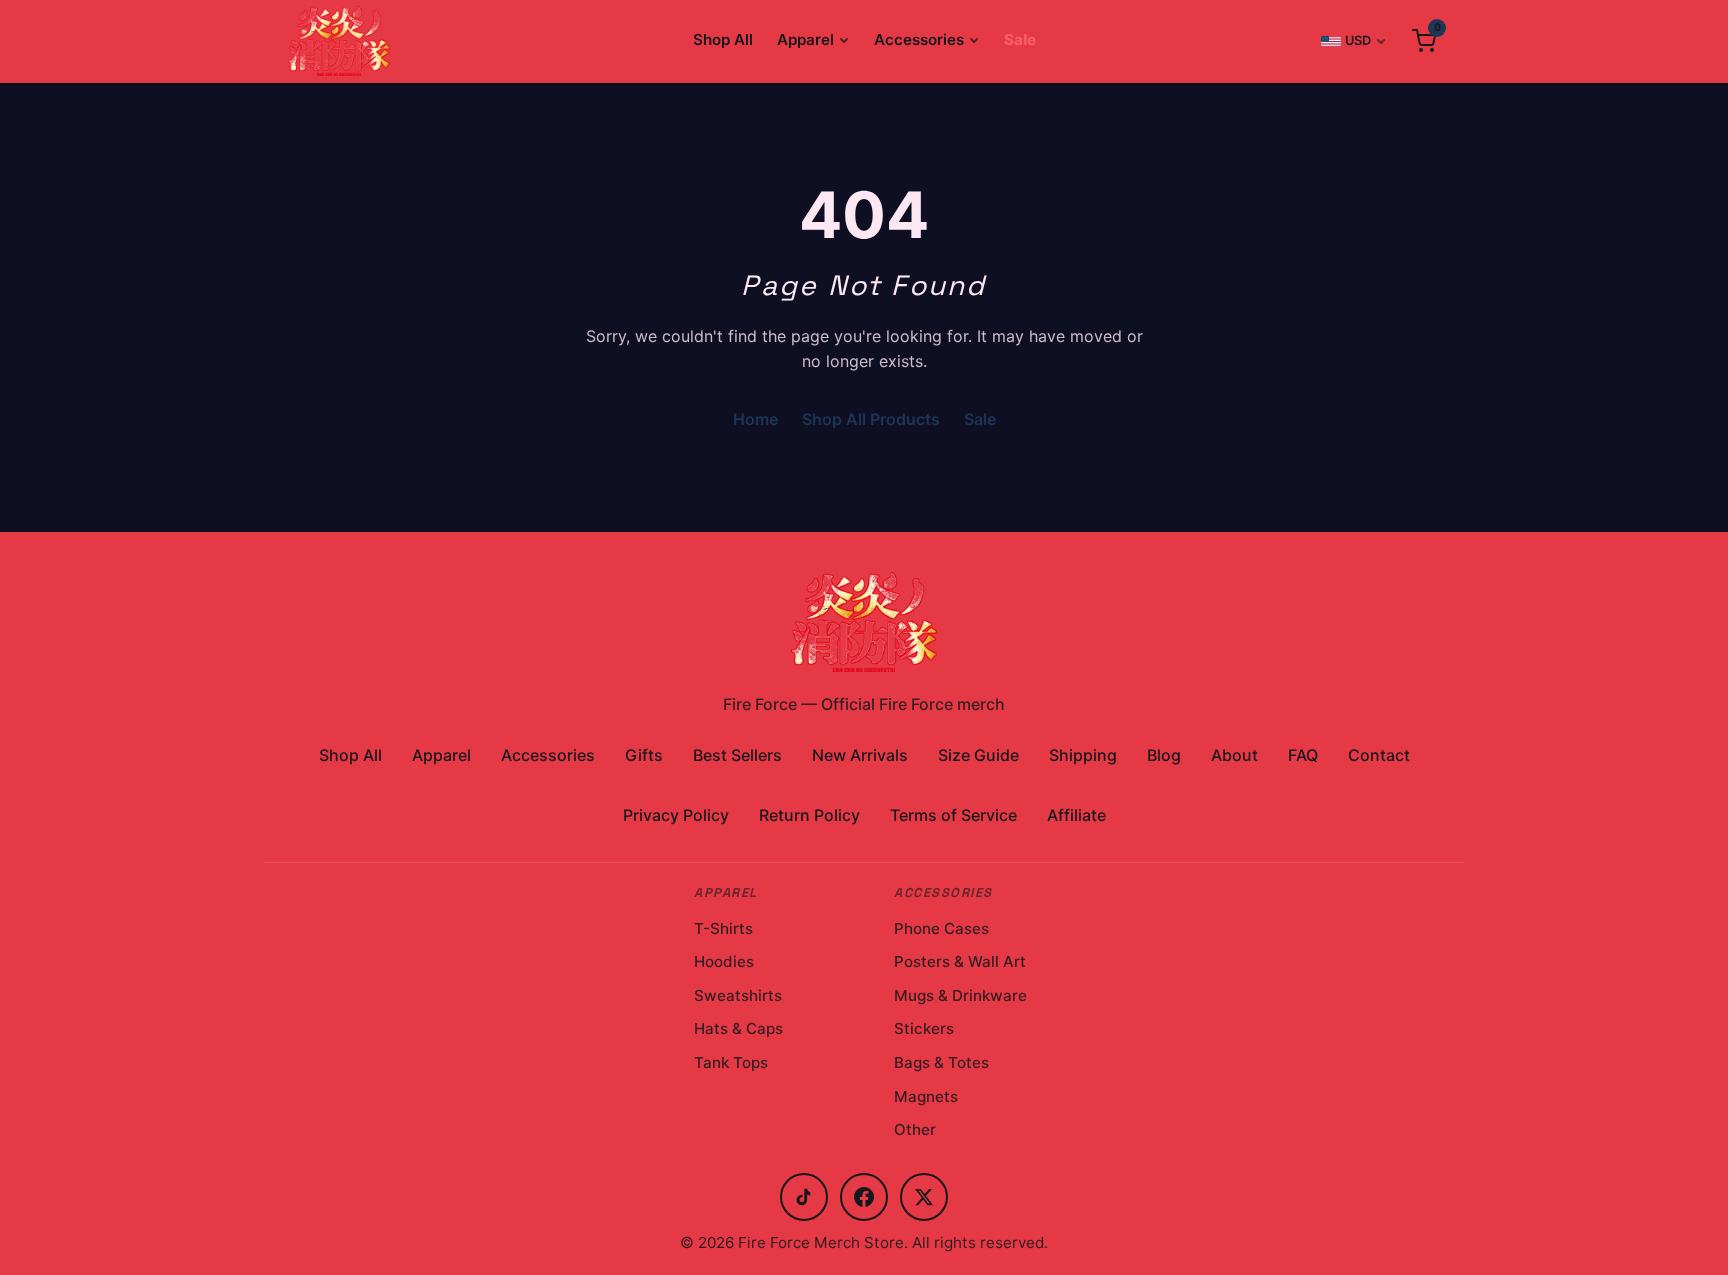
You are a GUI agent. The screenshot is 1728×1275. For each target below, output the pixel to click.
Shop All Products (871, 419)
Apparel (805, 39)
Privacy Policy (676, 815)
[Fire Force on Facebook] (864, 1197)
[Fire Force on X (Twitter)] (924, 1197)
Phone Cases (941, 928)
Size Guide (978, 755)
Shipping (1083, 755)
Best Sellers (737, 755)
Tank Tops (731, 1062)
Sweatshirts (738, 995)
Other (915, 1129)
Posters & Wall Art (960, 961)
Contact (1379, 755)
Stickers (924, 1028)
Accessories (919, 39)
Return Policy (809, 815)
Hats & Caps (738, 1028)
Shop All (723, 39)
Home (755, 419)
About (1234, 755)
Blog (1164, 755)
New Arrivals (860, 755)
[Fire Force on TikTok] (804, 1197)
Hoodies (724, 961)
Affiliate (1076, 815)
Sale (1020, 39)
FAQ (1303, 755)
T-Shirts (723, 928)
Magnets (926, 1096)
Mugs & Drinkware (960, 995)
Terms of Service (953, 815)
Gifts (644, 755)
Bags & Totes (941, 1062)
